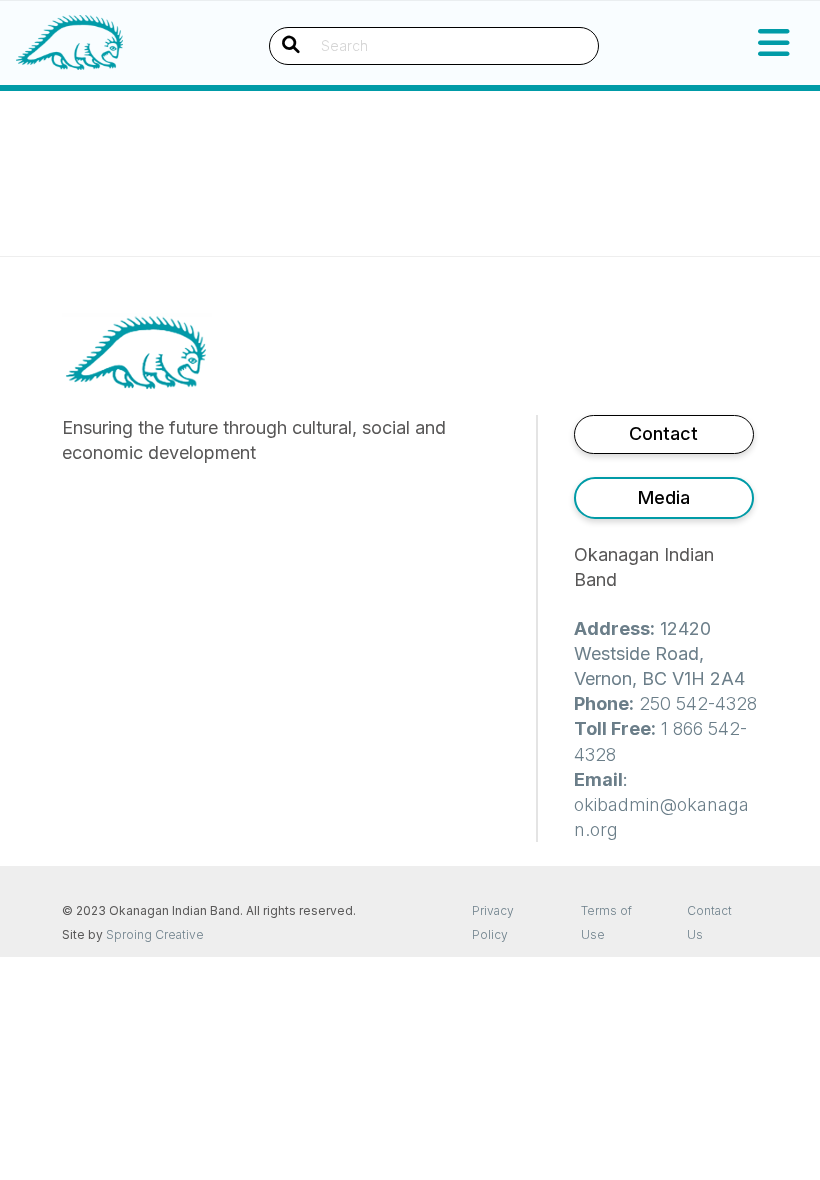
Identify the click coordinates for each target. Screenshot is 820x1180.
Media (664, 497)
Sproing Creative (155, 934)
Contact (663, 433)
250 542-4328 (698, 703)
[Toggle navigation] (774, 43)
